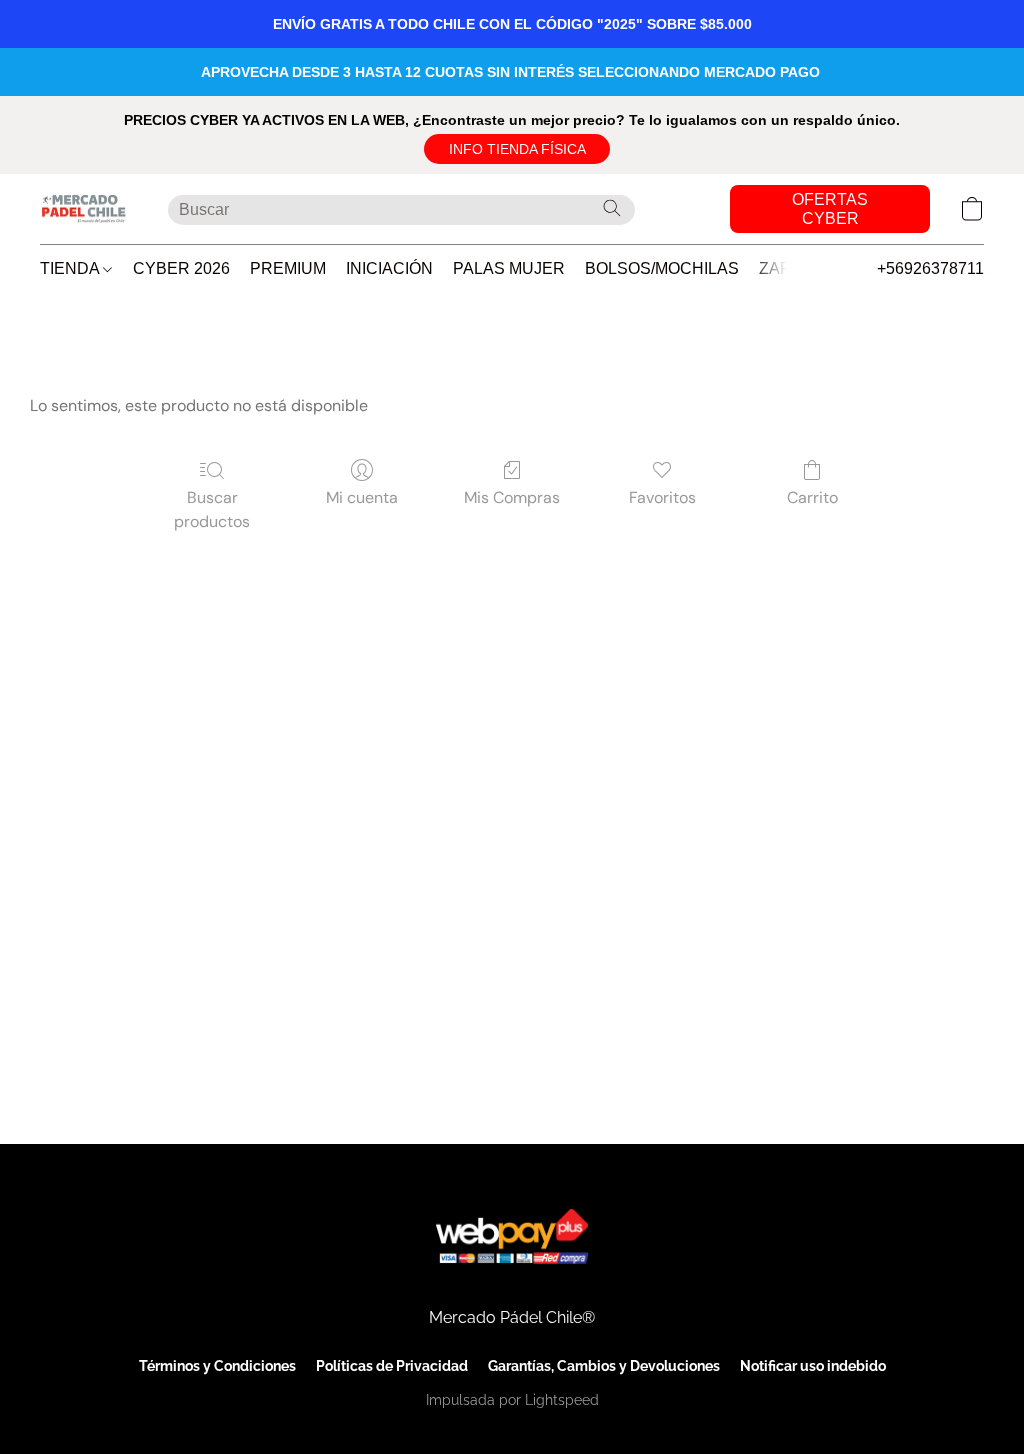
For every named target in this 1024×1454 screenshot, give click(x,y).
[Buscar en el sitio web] (612, 208)
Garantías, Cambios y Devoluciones (604, 1366)
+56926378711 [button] (930, 268)
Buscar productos (212, 509)
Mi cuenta (362, 497)
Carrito (812, 497)
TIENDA (71, 268)
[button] (517, 149)
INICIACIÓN (389, 268)
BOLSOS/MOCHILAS (662, 268)
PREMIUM (288, 268)
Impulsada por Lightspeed (512, 1400)
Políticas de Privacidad (392, 1366)
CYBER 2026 (181, 268)
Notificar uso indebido (813, 1366)
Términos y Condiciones (217, 1366)
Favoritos (662, 497)
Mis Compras (512, 497)
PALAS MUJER (509, 268)
